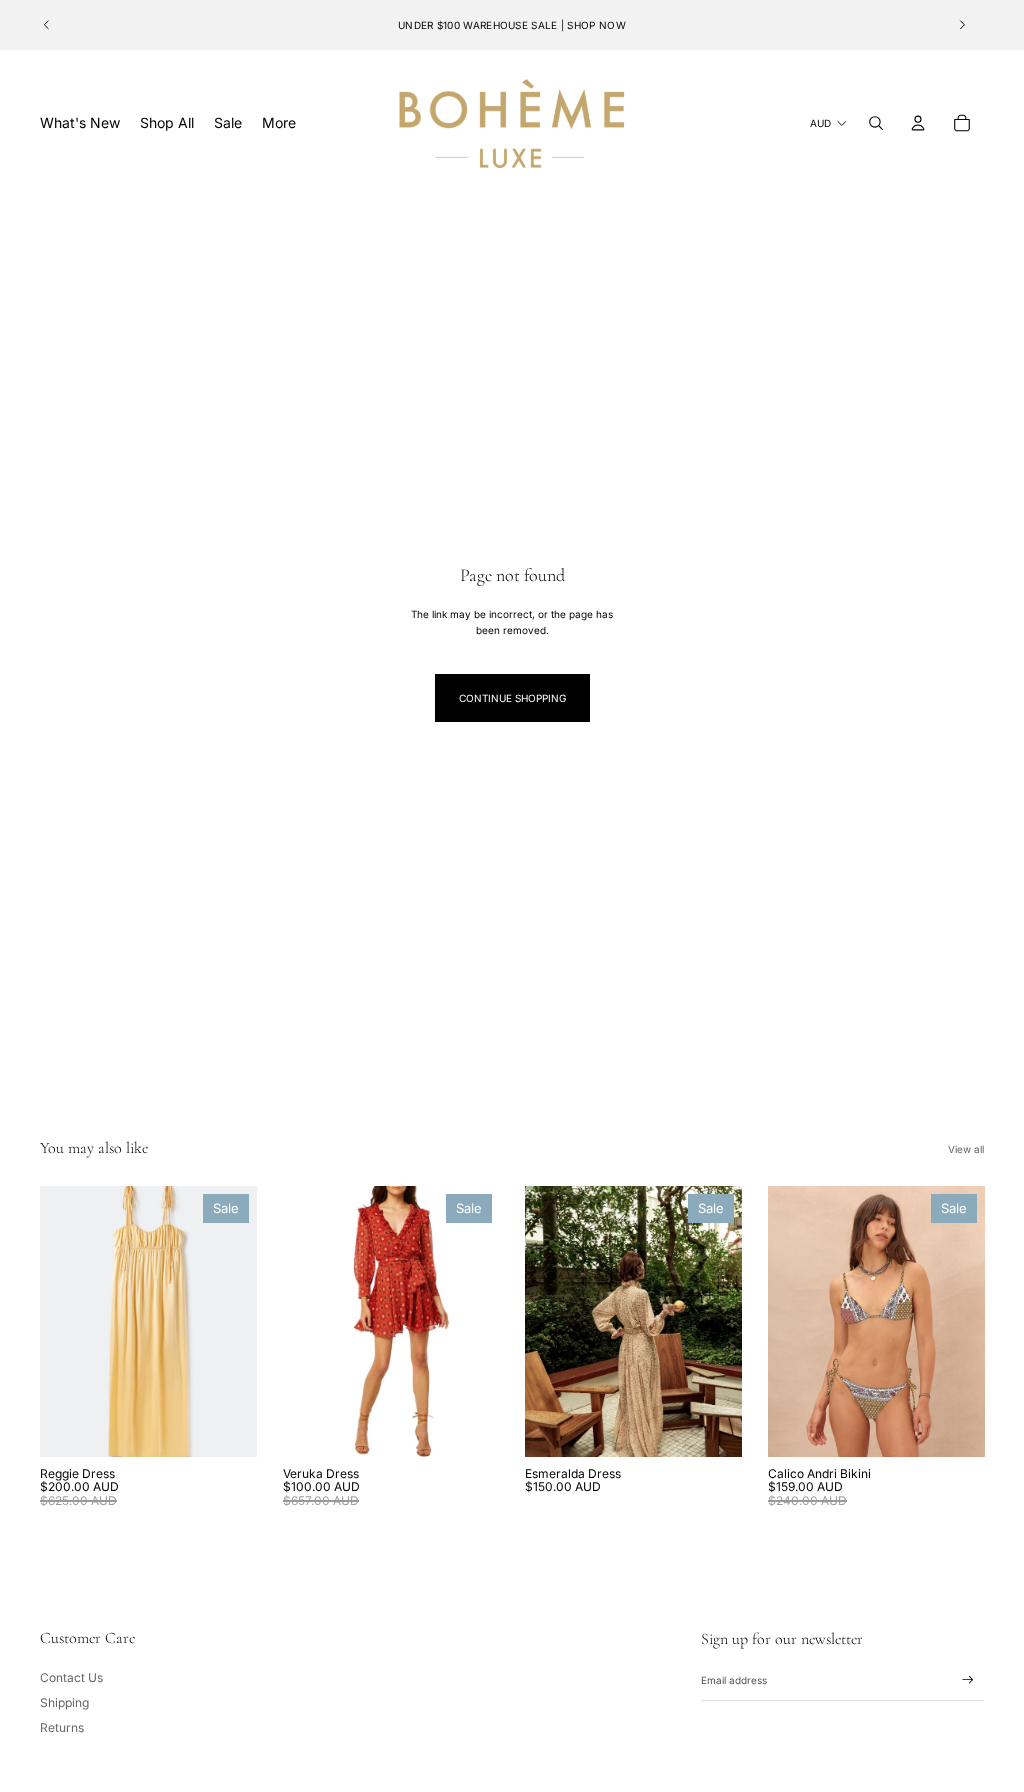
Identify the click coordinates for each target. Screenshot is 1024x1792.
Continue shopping (512, 698)
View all (966, 1149)
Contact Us (71, 1677)
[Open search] (876, 123)
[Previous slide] (47, 25)
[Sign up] (968, 1680)
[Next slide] (962, 25)
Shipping (64, 1702)
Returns (62, 1727)
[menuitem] (279, 123)
